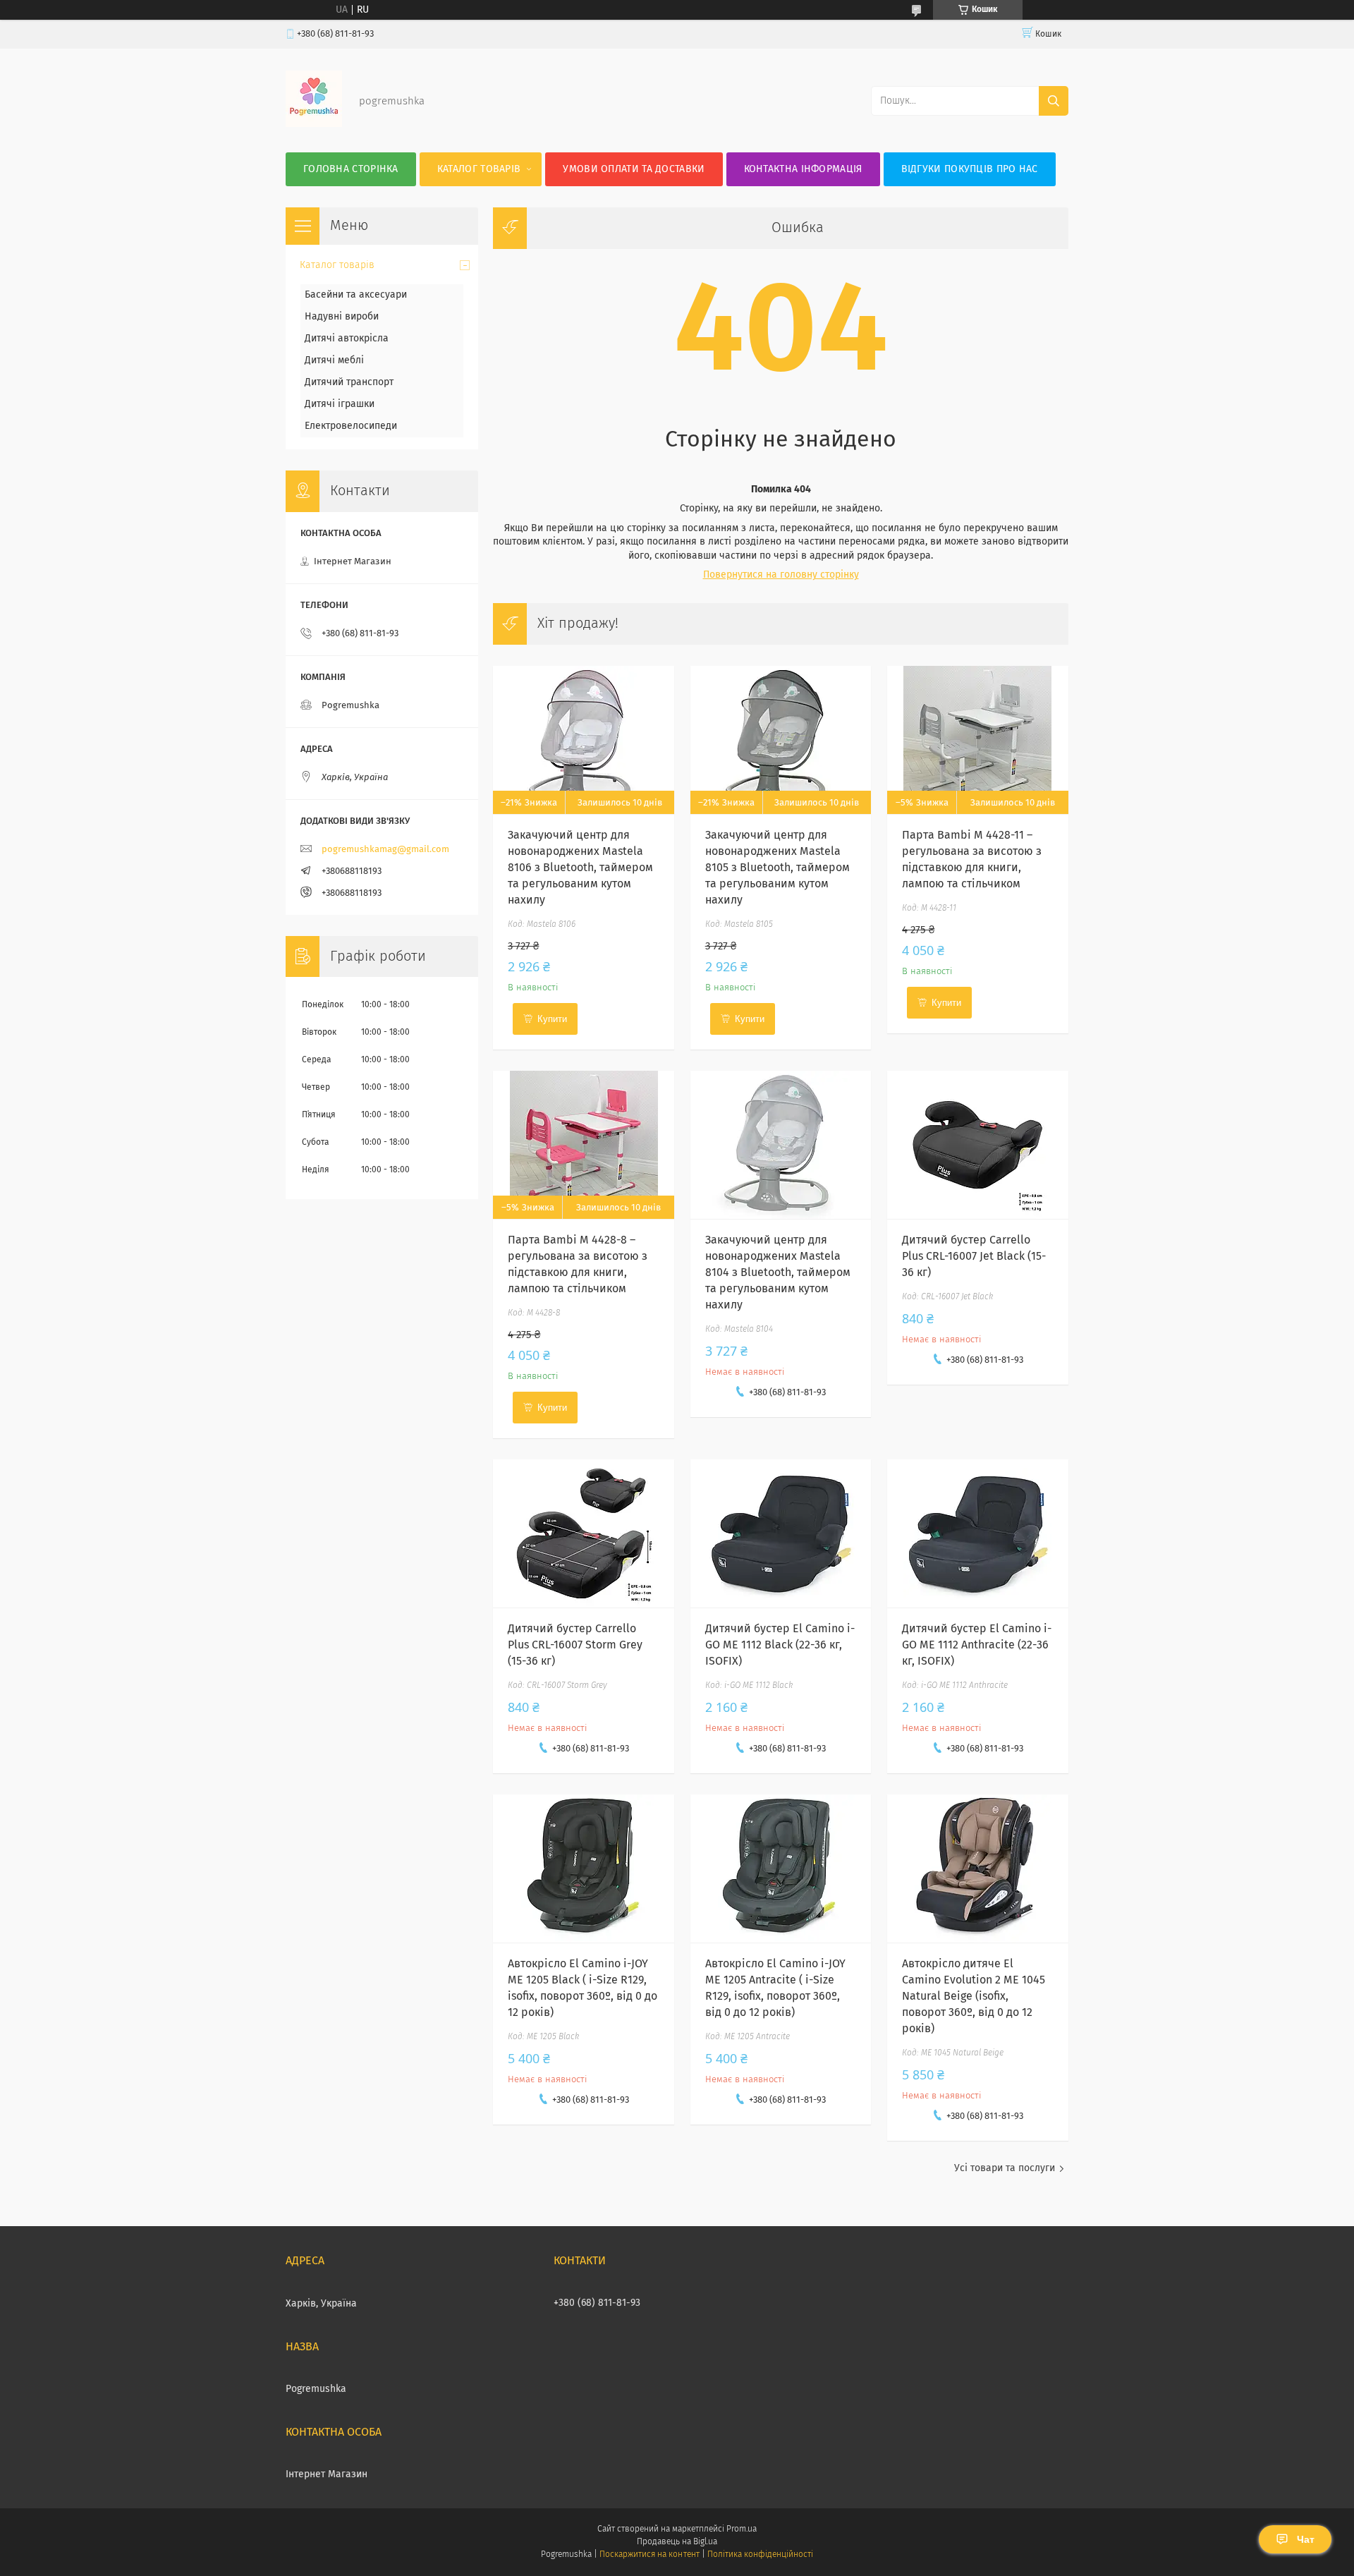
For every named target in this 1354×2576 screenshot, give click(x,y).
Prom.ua (742, 2529)
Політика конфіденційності (760, 2555)
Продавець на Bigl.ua (677, 2542)
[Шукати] (1054, 101)
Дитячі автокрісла (347, 339)
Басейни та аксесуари (356, 295)
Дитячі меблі (334, 360)
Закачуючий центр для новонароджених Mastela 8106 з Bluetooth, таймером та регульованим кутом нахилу (580, 868)
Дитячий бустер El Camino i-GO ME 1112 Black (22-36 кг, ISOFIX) (780, 1645)
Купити (552, 1019)
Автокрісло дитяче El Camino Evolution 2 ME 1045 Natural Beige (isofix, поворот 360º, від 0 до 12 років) (974, 1996)
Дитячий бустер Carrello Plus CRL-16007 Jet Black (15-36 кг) (974, 1256)
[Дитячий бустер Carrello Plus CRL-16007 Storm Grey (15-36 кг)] (584, 1533)
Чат (1306, 2539)
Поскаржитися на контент (649, 2555)
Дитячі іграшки (340, 404)
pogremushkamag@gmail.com (385, 850)
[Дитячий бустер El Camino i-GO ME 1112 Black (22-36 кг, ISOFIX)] (781, 1533)
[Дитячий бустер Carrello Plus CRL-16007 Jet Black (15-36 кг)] (978, 1145)
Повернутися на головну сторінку (781, 575)
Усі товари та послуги (1005, 2168)
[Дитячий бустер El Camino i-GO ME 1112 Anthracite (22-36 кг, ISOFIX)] (978, 1533)
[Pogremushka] (314, 124)
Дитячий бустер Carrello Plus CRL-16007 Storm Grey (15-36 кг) (575, 1645)
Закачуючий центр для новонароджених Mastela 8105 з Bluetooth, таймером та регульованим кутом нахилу (777, 868)
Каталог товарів (479, 169)
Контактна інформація (803, 169)
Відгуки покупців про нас (970, 169)
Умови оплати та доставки (634, 169)
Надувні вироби (342, 317)
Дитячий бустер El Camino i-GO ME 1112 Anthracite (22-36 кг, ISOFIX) (977, 1645)
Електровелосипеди (351, 426)
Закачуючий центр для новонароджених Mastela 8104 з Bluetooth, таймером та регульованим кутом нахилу (778, 1272)
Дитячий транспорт (349, 382)
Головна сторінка (351, 169)
